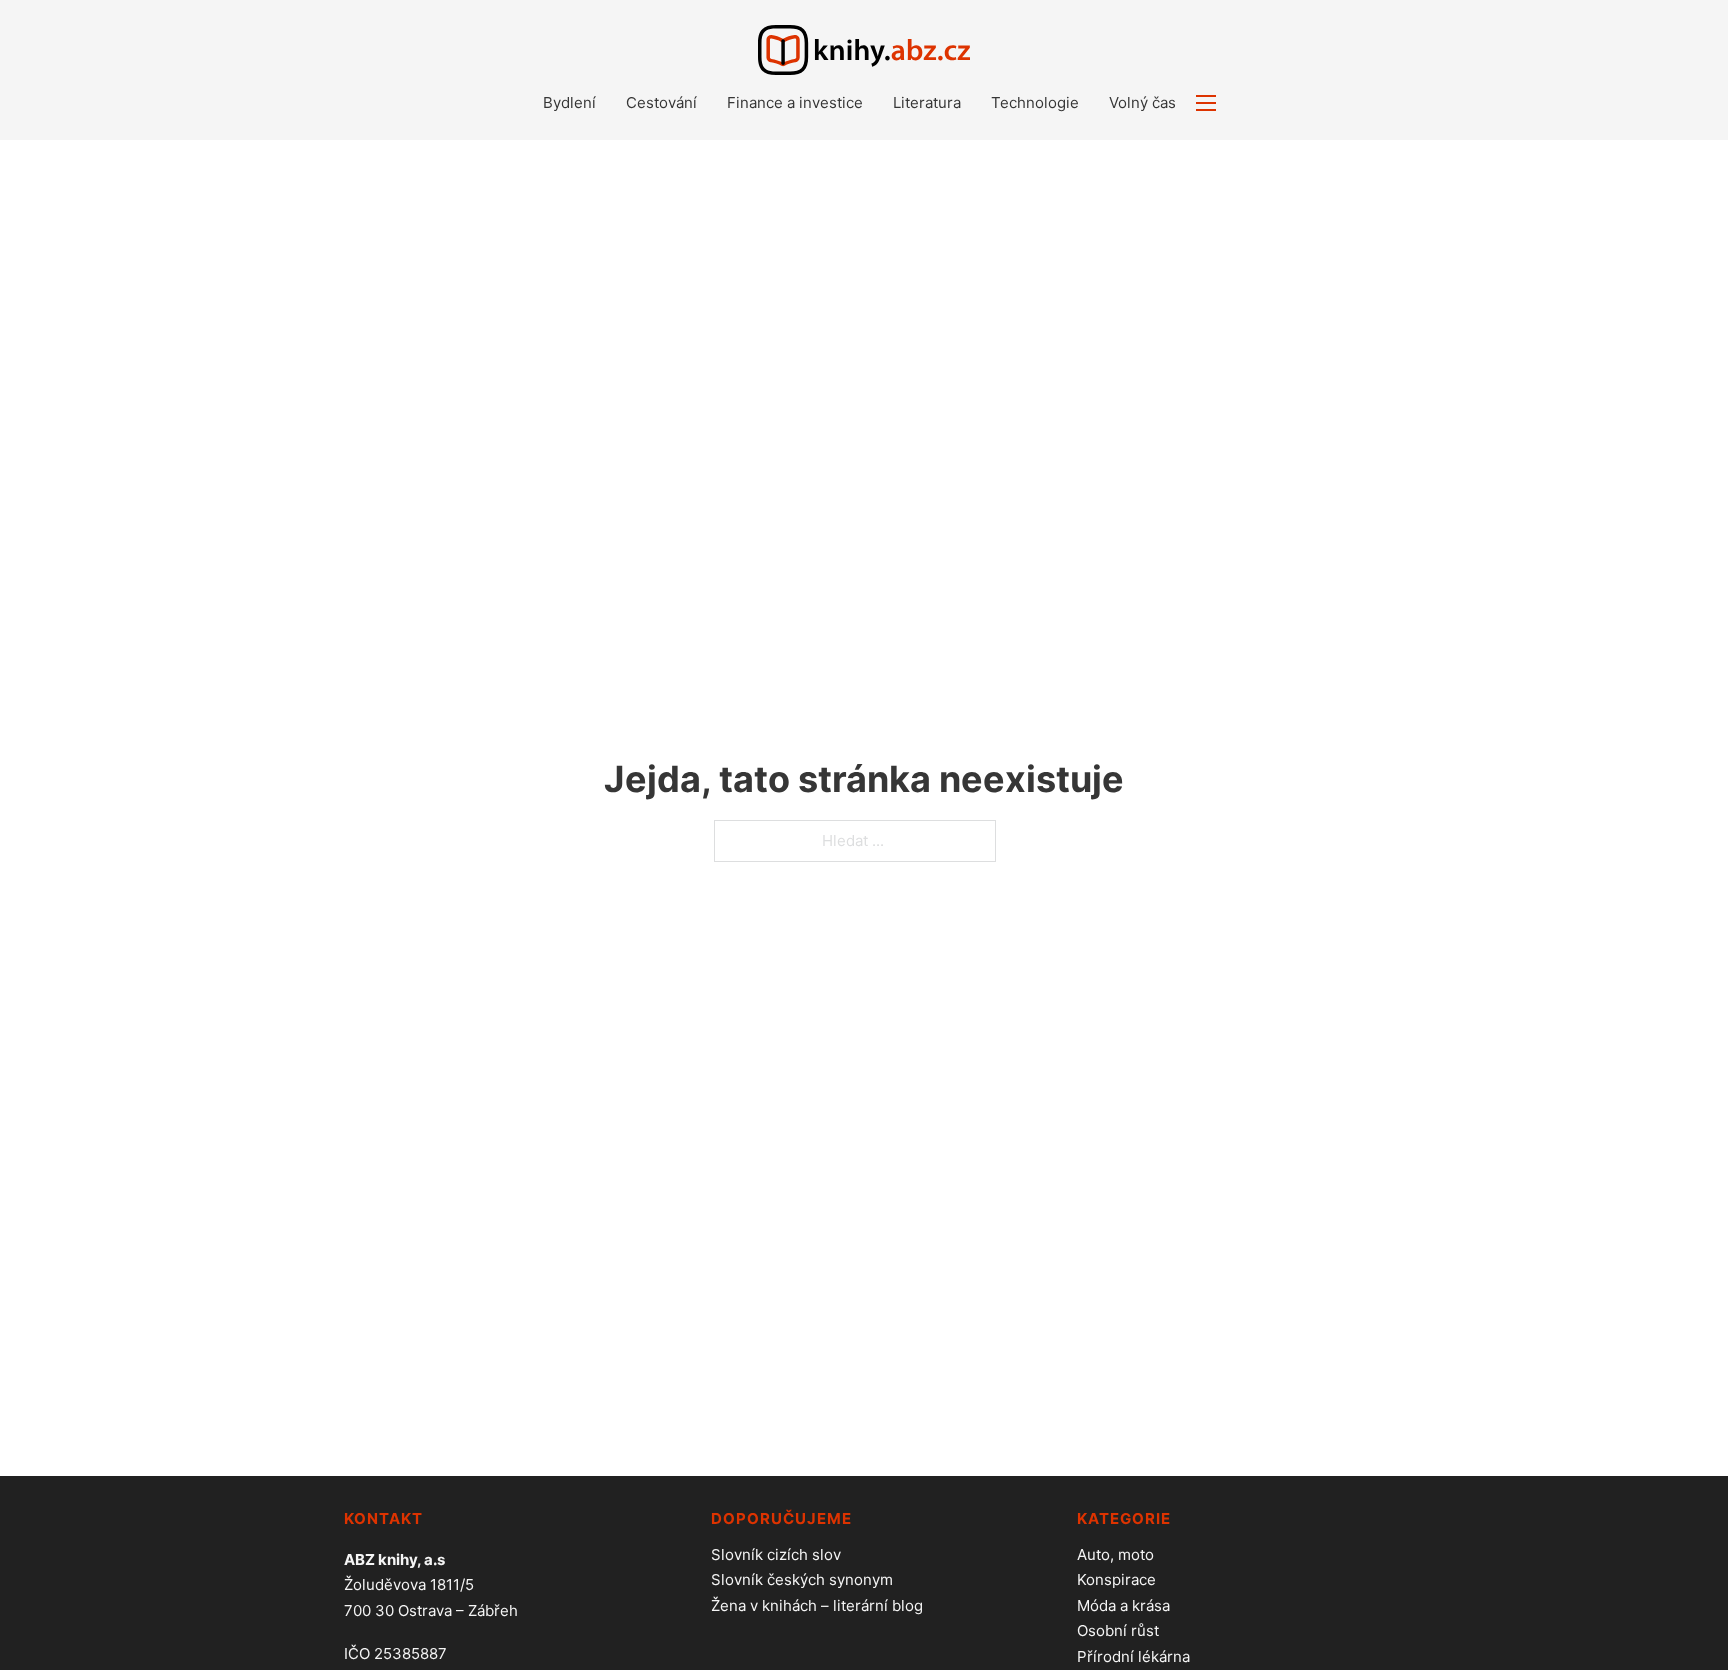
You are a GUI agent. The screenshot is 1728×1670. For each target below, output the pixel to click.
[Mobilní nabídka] (1206, 103)
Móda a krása (1123, 1605)
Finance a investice (795, 102)
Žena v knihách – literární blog (817, 1605)
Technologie (1035, 102)
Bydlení (569, 102)
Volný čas (1142, 102)
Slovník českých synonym (802, 1579)
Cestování (661, 102)
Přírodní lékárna (1133, 1656)
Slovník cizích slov (776, 1554)
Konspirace (1116, 1579)
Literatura (927, 102)
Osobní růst (1118, 1630)
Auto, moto (1115, 1554)
